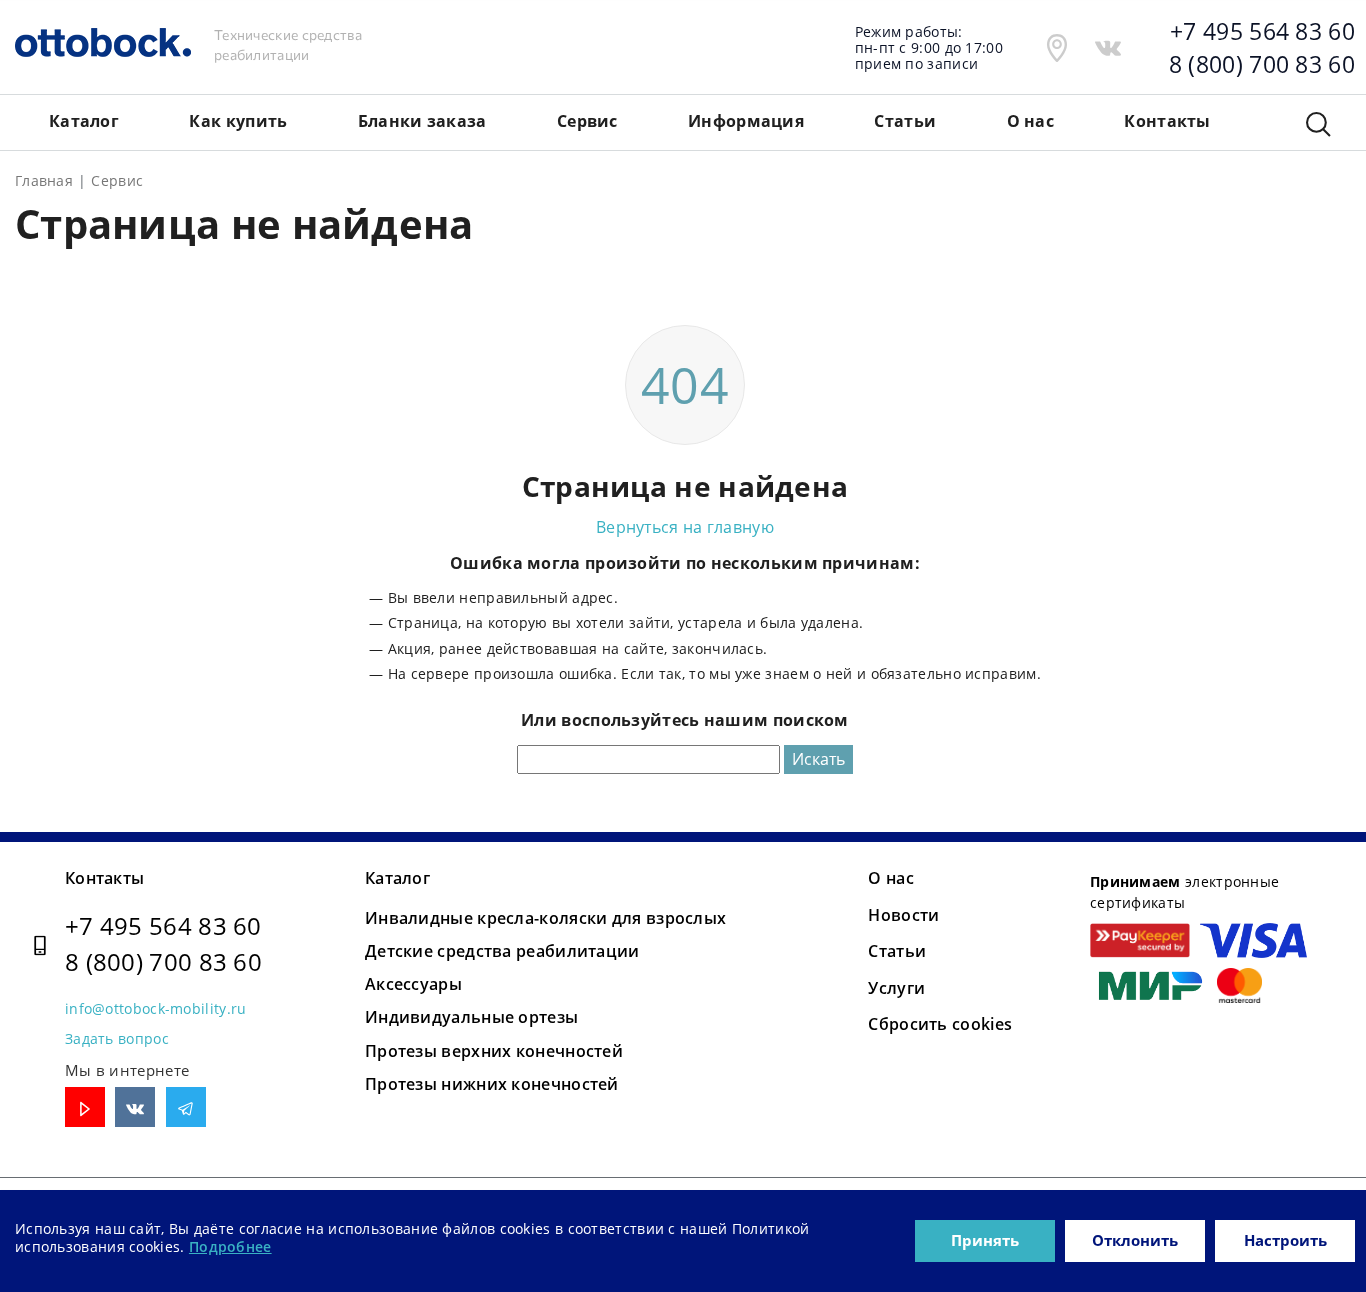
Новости (903, 915)
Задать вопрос (117, 1038)
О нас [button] (1031, 121)
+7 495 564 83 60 (163, 925)
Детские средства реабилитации (502, 951)
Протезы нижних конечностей (492, 1084)
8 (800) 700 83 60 (163, 961)
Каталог (397, 878)
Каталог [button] (84, 121)
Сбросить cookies (940, 1024)
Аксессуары (413, 984)
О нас (891, 878)
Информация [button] (746, 121)
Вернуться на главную (685, 527)
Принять (985, 1240)
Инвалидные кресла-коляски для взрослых (545, 918)
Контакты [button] (1167, 121)
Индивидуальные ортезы (471, 1017)
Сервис (587, 121)
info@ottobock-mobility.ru (156, 1008)
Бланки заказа (422, 121)
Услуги (896, 988)
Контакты (104, 878)
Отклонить (1135, 1240)
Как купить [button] (238, 121)
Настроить (1285, 1240)
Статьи (905, 121)
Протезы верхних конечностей (494, 1051)
